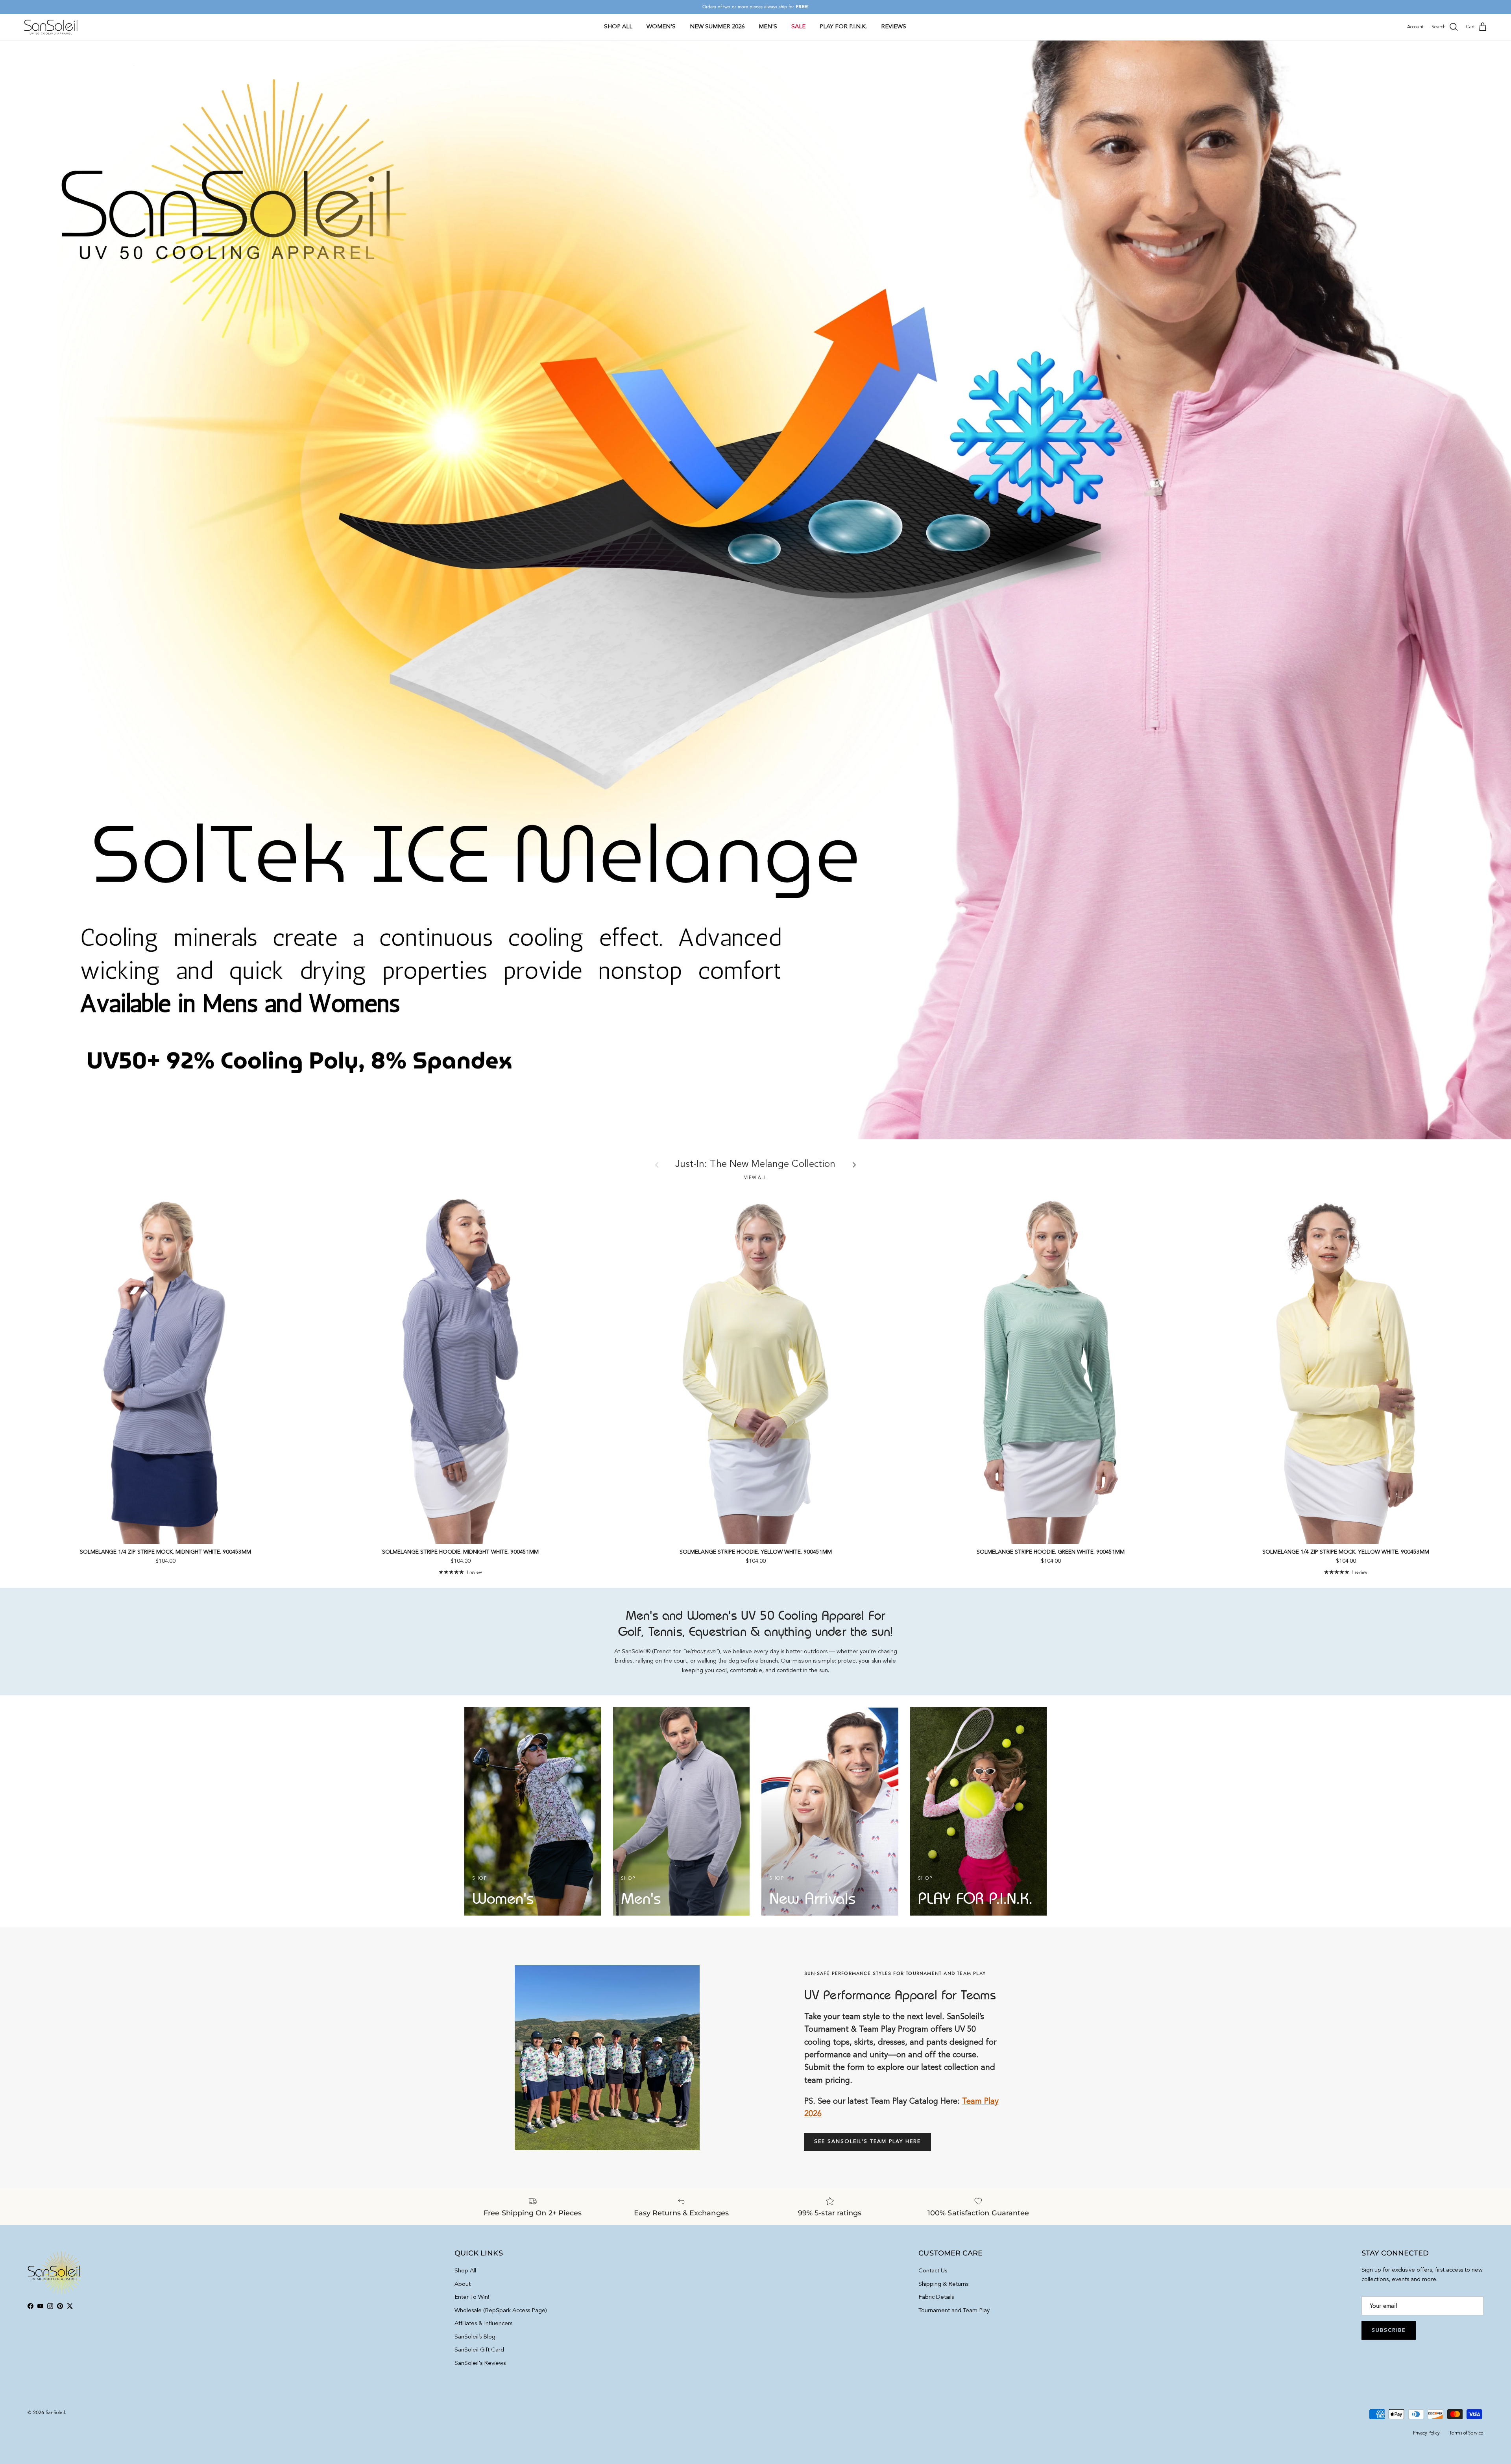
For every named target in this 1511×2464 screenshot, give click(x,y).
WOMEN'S (661, 27)
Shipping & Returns (943, 2284)
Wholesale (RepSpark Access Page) (501, 2311)
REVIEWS (894, 27)
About (463, 2284)
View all (755, 1178)
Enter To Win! (472, 2297)
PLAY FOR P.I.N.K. (843, 27)
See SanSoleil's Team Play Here (867, 2142)
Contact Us (933, 2271)
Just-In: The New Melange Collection (755, 1165)
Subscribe (1389, 2330)
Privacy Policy (1426, 2433)
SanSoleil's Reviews (480, 2363)
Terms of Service (1466, 2433)
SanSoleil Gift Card (479, 2350)
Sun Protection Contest (772, 7)
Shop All (465, 2271)
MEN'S (768, 27)
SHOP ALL (618, 27)
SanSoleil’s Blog (475, 2337)
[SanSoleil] (51, 27)
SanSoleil (55, 2413)
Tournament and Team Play (954, 2311)
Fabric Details (936, 2297)
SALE (798, 27)
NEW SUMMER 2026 (717, 27)
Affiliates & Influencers (483, 2324)
